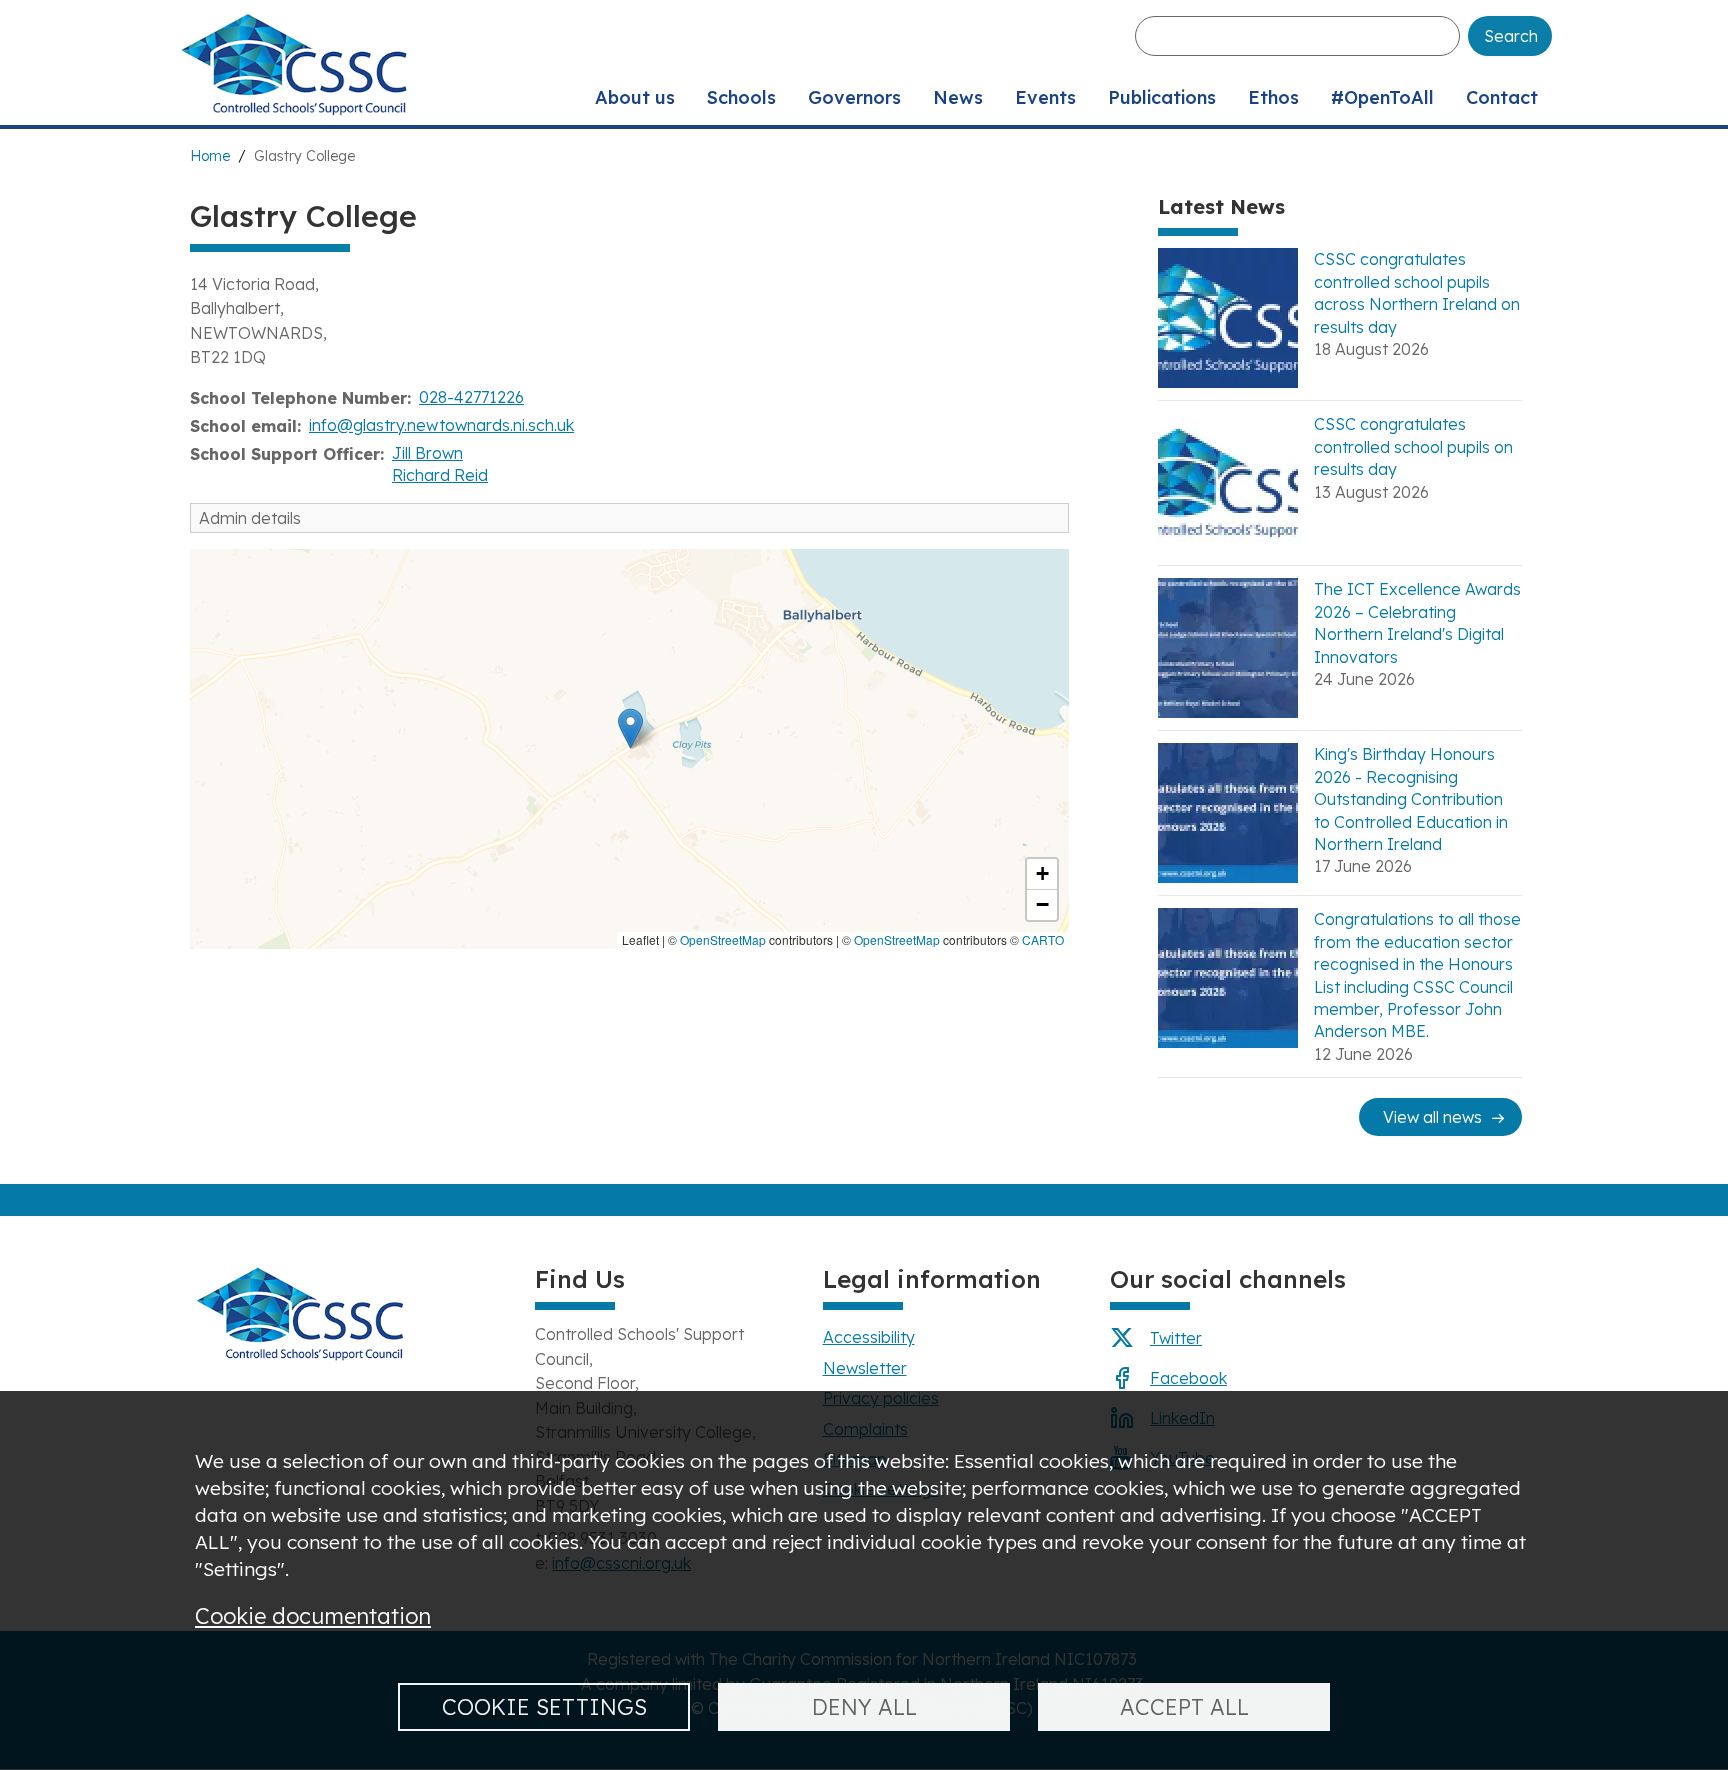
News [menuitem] (958, 97)
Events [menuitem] (1045, 97)
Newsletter (865, 1368)
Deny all (864, 1706)
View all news (1432, 1117)
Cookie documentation (313, 1615)
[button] (630, 728)
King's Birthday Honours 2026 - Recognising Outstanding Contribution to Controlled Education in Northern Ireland (1411, 799)
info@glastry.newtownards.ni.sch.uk (441, 425)
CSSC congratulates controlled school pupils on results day (1413, 446)
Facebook (1188, 1378)
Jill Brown (427, 453)
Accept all (1184, 1706)
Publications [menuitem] (1162, 97)
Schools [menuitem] (741, 97)
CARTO (1043, 939)
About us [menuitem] (635, 97)
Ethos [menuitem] (1273, 97)
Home (210, 156)
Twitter (1176, 1338)
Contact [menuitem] (1502, 97)
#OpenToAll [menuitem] (1382, 97)
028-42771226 (471, 397)
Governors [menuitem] (854, 97)
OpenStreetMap (723, 939)
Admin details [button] (250, 518)
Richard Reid (440, 475)
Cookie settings (544, 1706)
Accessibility (869, 1337)
